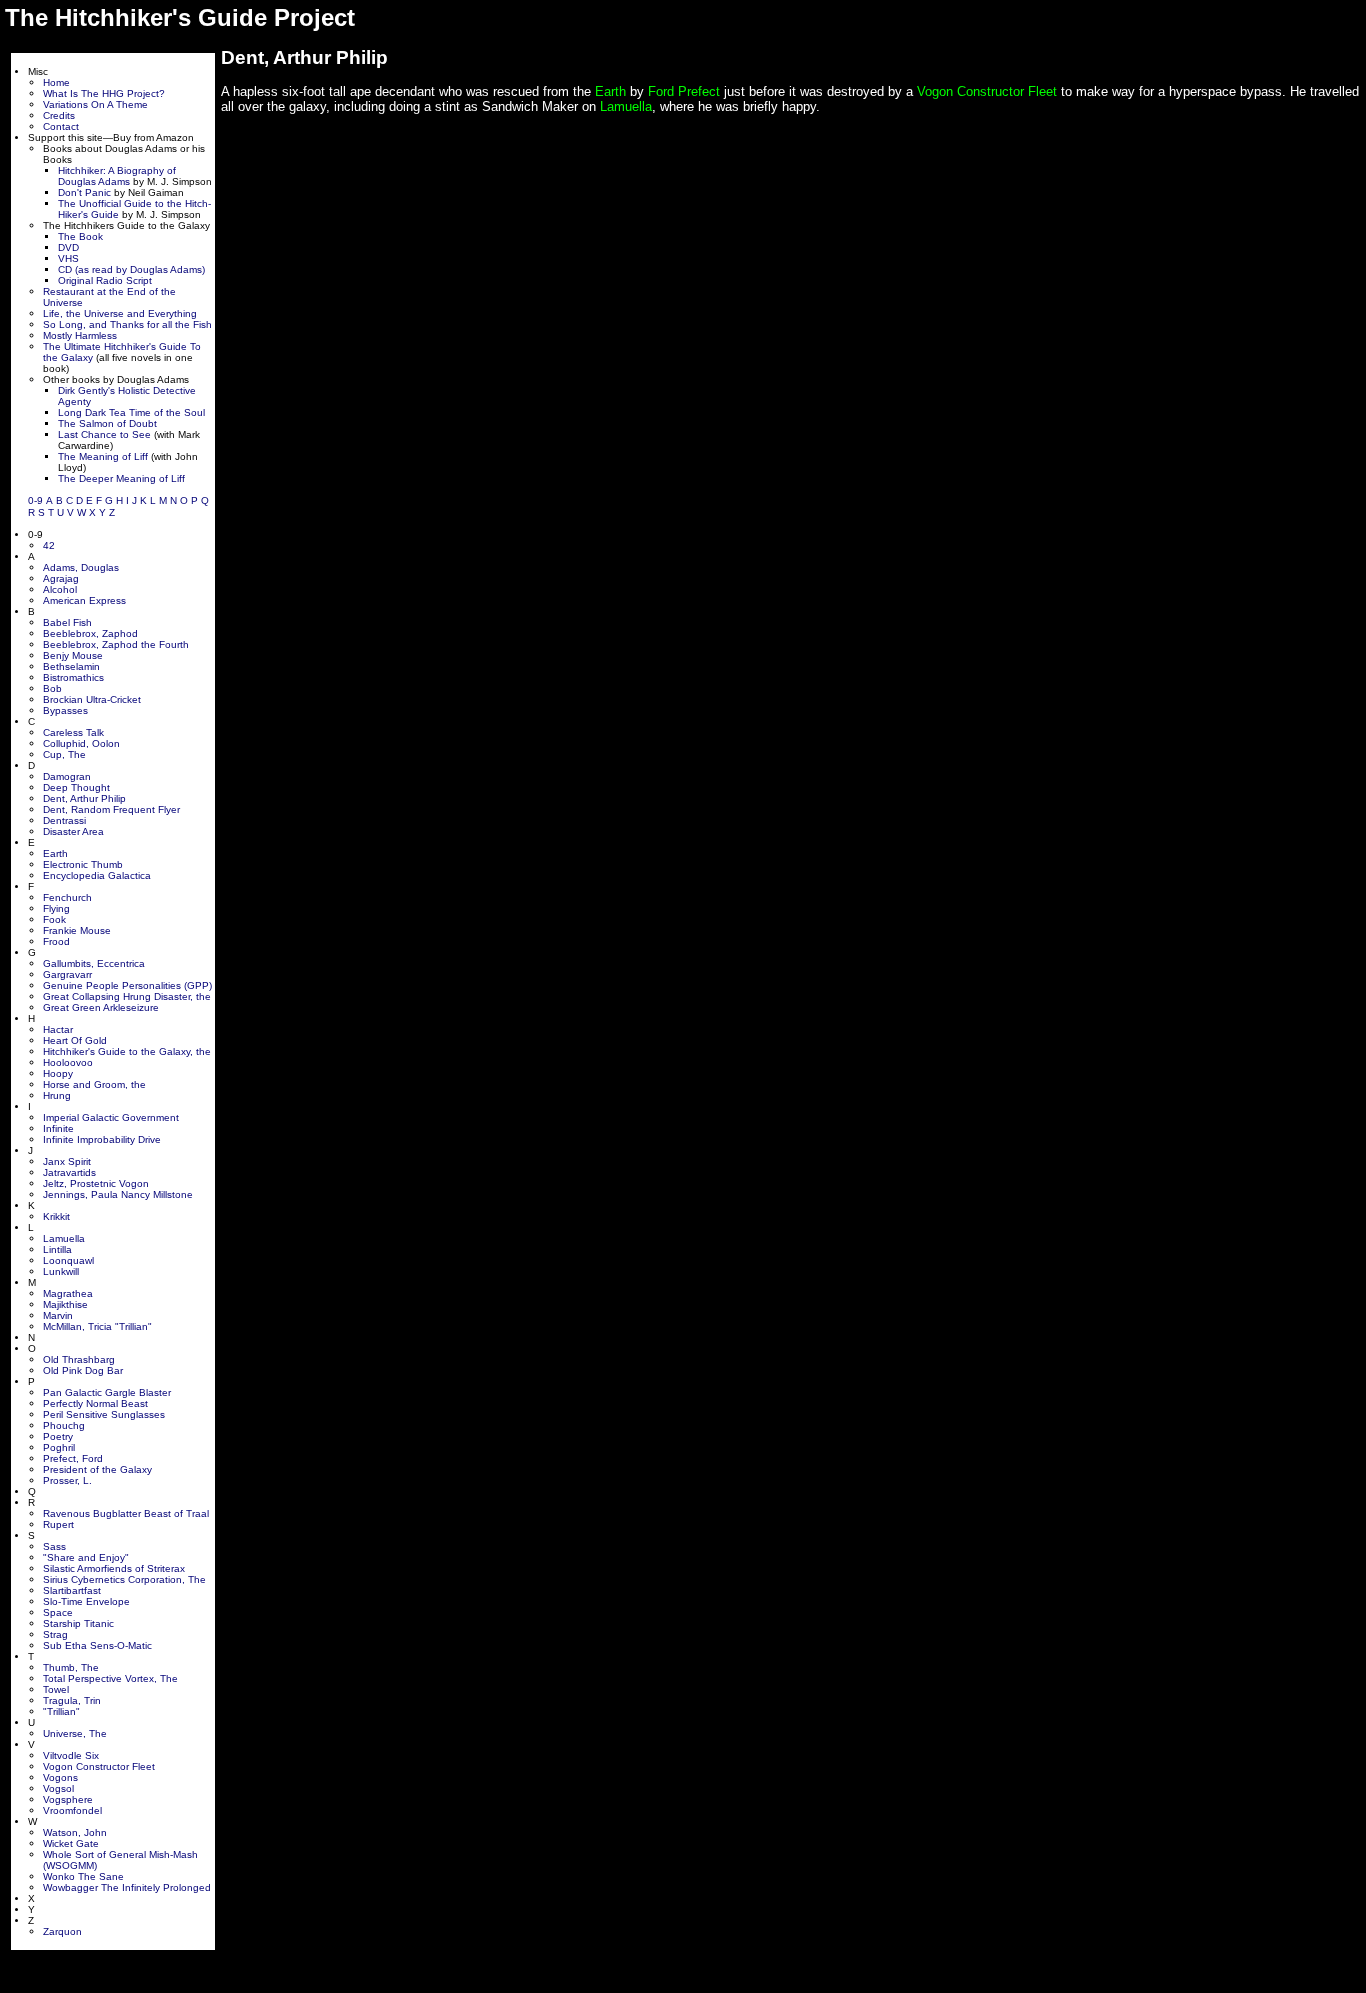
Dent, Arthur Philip (84, 798)
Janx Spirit (67, 1161)
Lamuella (64, 1238)
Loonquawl (68, 1260)
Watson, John (75, 1832)
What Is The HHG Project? (104, 93)
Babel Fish (67, 622)
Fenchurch (67, 897)
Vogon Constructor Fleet (99, 1766)
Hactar (58, 1029)
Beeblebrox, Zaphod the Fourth (116, 644)
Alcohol (60, 589)
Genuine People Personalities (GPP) (127, 985)
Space (58, 1612)
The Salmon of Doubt (107, 423)
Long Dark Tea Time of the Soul (131, 412)
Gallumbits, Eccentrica (94, 963)
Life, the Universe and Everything (120, 313)
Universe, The (75, 1733)
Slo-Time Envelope (86, 1601)
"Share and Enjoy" (86, 1557)
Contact (61, 126)
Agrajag (61, 578)
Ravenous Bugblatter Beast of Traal (126, 1513)
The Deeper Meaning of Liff (121, 478)
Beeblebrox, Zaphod (90, 633)
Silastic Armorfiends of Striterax (114, 1568)
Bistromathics (73, 677)
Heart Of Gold (75, 1040)
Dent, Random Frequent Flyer (111, 809)
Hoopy (58, 1073)
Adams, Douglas (81, 567)
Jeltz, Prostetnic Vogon (96, 1183)
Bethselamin (71, 666)
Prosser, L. (67, 1480)
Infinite (58, 1128)
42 (49, 545)
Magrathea (68, 1293)
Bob (52, 688)
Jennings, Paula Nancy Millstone (118, 1194)
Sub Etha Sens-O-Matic (97, 1645)
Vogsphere (68, 1799)
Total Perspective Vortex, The (110, 1678)
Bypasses (65, 710)
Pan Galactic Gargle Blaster (107, 1392)
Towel (56, 1689)
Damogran (67, 776)
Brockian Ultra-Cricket (92, 699)
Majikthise (65, 1304)
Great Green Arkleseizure (101, 1007)
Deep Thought (76, 787)
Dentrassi (64, 820)
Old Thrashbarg (79, 1359)
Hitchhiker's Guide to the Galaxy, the (127, 1051)
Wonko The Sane (83, 1876)
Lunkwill (61, 1271)
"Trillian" (61, 1711)
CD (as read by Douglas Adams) (131, 269)
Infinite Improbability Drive (102, 1139)
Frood (56, 941)
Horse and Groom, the (94, 1084)
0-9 (35, 500)
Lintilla (57, 1249)
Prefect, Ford (73, 1458)
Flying (56, 908)
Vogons (60, 1777)
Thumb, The (71, 1667)
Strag (55, 1634)
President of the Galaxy (97, 1469)
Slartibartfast (72, 1590)
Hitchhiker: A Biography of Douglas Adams (117, 176)
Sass (54, 1546)
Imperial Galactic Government (111, 1117)
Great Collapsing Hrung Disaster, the (127, 996)
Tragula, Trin (72, 1700)
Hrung (57, 1095)
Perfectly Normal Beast (95, 1403)
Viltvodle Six (71, 1755)
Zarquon (62, 1931)
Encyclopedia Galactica (97, 875)
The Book (80, 236)
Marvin (58, 1315)
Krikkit (56, 1216)
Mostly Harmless (80, 335)
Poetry (58, 1436)
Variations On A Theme (95, 104)
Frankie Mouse (77, 930)
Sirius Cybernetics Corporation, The (124, 1579)
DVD (68, 247)
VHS (68, 258)
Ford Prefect (684, 91)
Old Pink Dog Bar (83, 1370)
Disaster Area (73, 831)
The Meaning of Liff (103, 456)
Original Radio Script (105, 280)
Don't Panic (84, 192)
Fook (54, 919)
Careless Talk (73, 732)
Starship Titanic (78, 1623)
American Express (84, 600)
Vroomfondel (72, 1810)
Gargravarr (67, 974)
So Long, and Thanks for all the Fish (127, 324)
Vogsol (58, 1788)
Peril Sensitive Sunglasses (104, 1414)
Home (56, 82)
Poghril (59, 1447)
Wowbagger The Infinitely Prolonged (127, 1887)
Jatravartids (69, 1172)
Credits (59, 115)
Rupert (58, 1524)
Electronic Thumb (83, 864)
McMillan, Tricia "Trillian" (97, 1326)
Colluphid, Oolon (81, 743)
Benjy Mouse (73, 655)
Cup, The (64, 754)
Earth (55, 853)
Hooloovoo (68, 1062)
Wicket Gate (71, 1843)
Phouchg (64, 1425)
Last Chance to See (104, 434)
